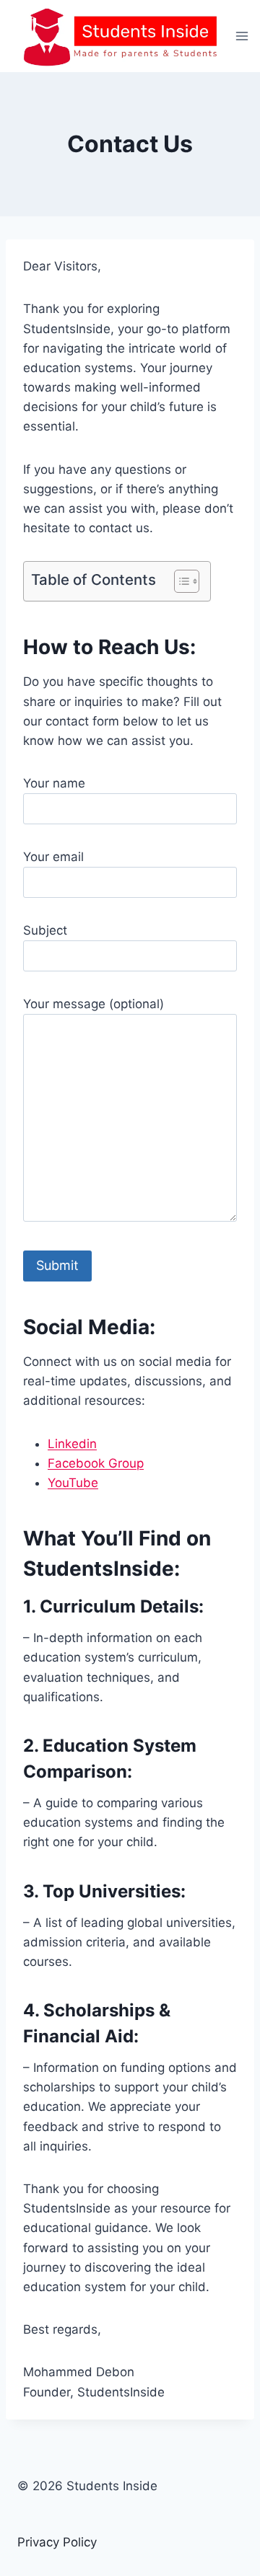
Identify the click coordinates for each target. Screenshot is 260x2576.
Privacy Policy (57, 2542)
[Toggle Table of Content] (179, 581)
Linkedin (72, 1444)
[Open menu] (242, 36)
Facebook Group (96, 1463)
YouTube (73, 1483)
